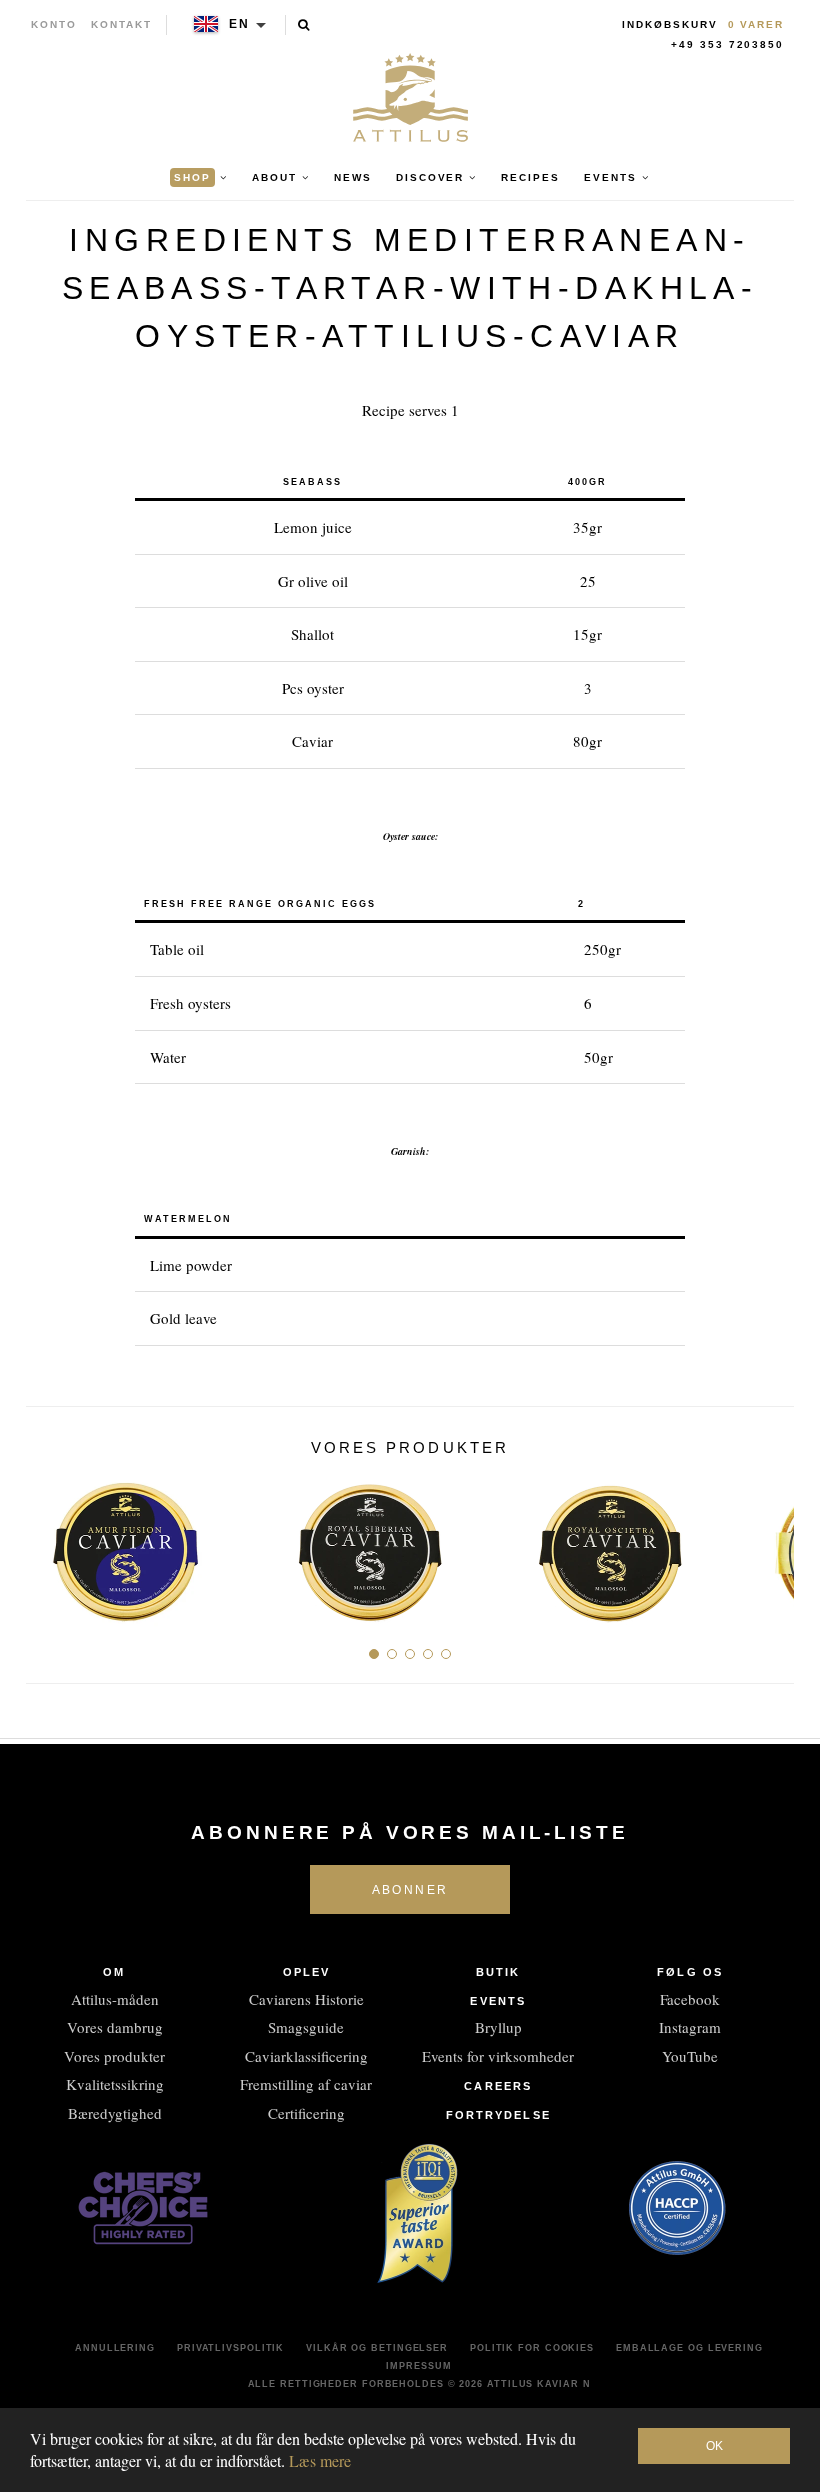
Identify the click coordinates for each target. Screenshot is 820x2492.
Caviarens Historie (306, 1999)
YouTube (690, 2056)
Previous (48, 1545)
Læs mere (320, 2460)
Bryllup (498, 2027)
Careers (498, 2086)
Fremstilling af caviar (306, 2084)
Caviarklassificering (306, 2056)
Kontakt (121, 24)
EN (239, 24)
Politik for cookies (532, 2348)
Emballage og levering (689, 2348)
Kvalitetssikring (115, 2084)
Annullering (115, 2348)
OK (714, 2446)
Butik (498, 1972)
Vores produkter (114, 2056)
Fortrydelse (498, 2115)
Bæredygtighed (115, 2113)
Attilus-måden (115, 1999)
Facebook (690, 1999)
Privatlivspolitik (230, 2348)
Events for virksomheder (498, 2056)
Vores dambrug (115, 2027)
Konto (54, 24)
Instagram (690, 2027)
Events (498, 2001)
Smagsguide (306, 2027)
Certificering (306, 2113)
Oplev (307, 1972)
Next (771, 1545)
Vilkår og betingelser (377, 2348)
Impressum (418, 2366)
